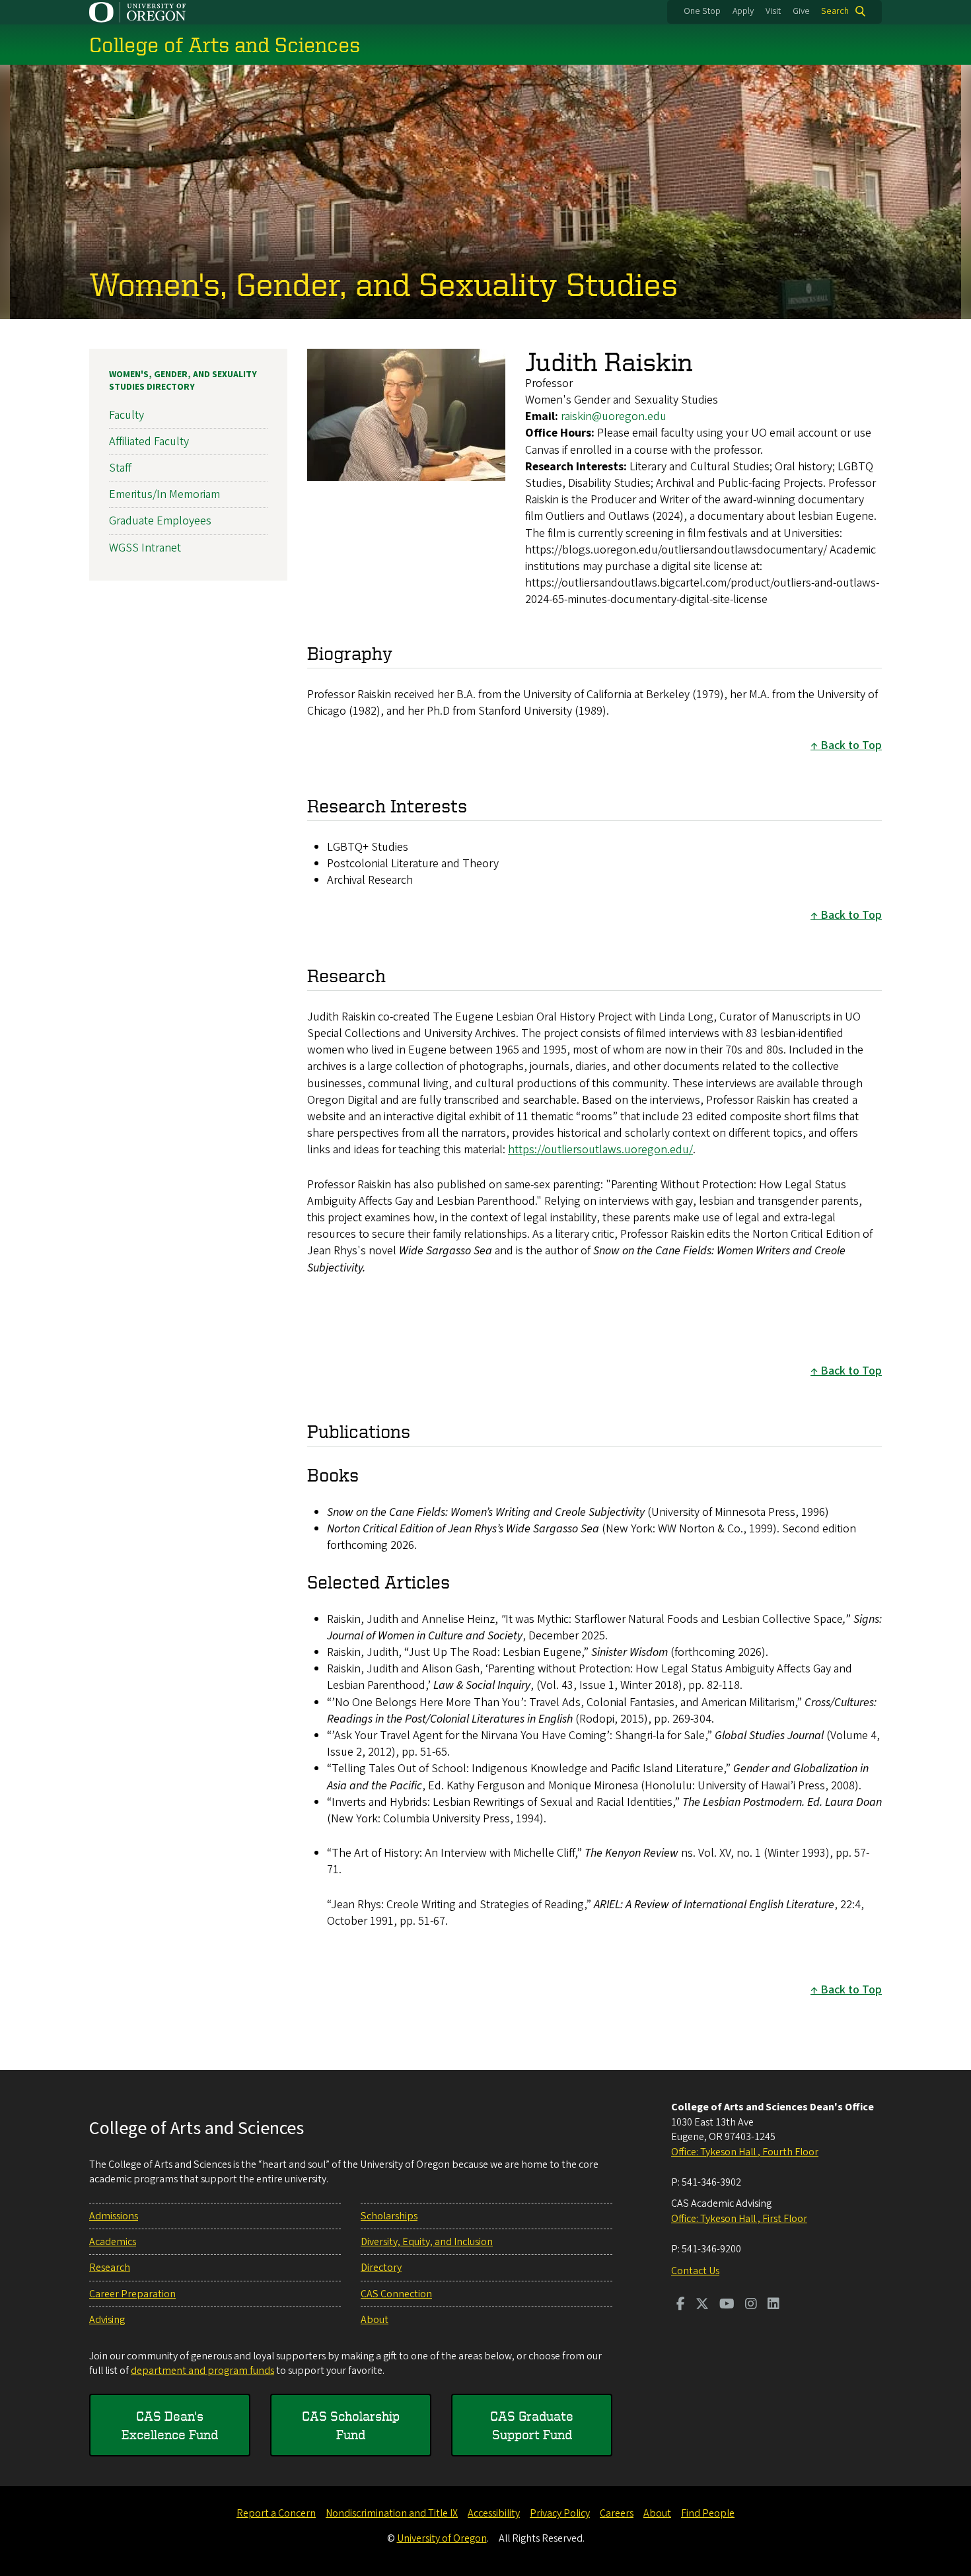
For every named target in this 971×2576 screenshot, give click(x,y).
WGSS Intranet (145, 548)
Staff (120, 468)
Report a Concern (276, 2513)
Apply (743, 11)
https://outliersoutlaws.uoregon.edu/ (600, 1150)
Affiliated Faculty (149, 442)
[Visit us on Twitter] (702, 2305)
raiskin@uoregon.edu (614, 416)
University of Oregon (442, 2538)
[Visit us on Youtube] (727, 2305)
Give (801, 11)
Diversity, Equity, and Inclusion (427, 2242)
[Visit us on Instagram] (751, 2305)
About (375, 2320)
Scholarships (389, 2216)
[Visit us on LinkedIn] (773, 2305)
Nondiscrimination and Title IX (392, 2513)
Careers (617, 2513)
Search (835, 11)
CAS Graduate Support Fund (532, 2425)
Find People (708, 2513)
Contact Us (695, 2271)
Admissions (114, 2216)
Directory (381, 2268)
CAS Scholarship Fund (351, 2425)
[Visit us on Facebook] (681, 2305)
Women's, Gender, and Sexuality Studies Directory (183, 381)
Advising (107, 2320)
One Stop (702, 11)
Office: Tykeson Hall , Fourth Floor (745, 2152)
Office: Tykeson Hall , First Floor (739, 2219)
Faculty (126, 415)
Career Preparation (132, 2294)
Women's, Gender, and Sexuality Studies (383, 283)
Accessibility (494, 2513)
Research (110, 2268)
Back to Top (851, 745)
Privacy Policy (560, 2513)
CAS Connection (396, 2294)
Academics (113, 2242)
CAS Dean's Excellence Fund (170, 2425)
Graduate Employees (160, 521)
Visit (773, 11)
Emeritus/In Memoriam (164, 494)
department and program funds (202, 2371)
